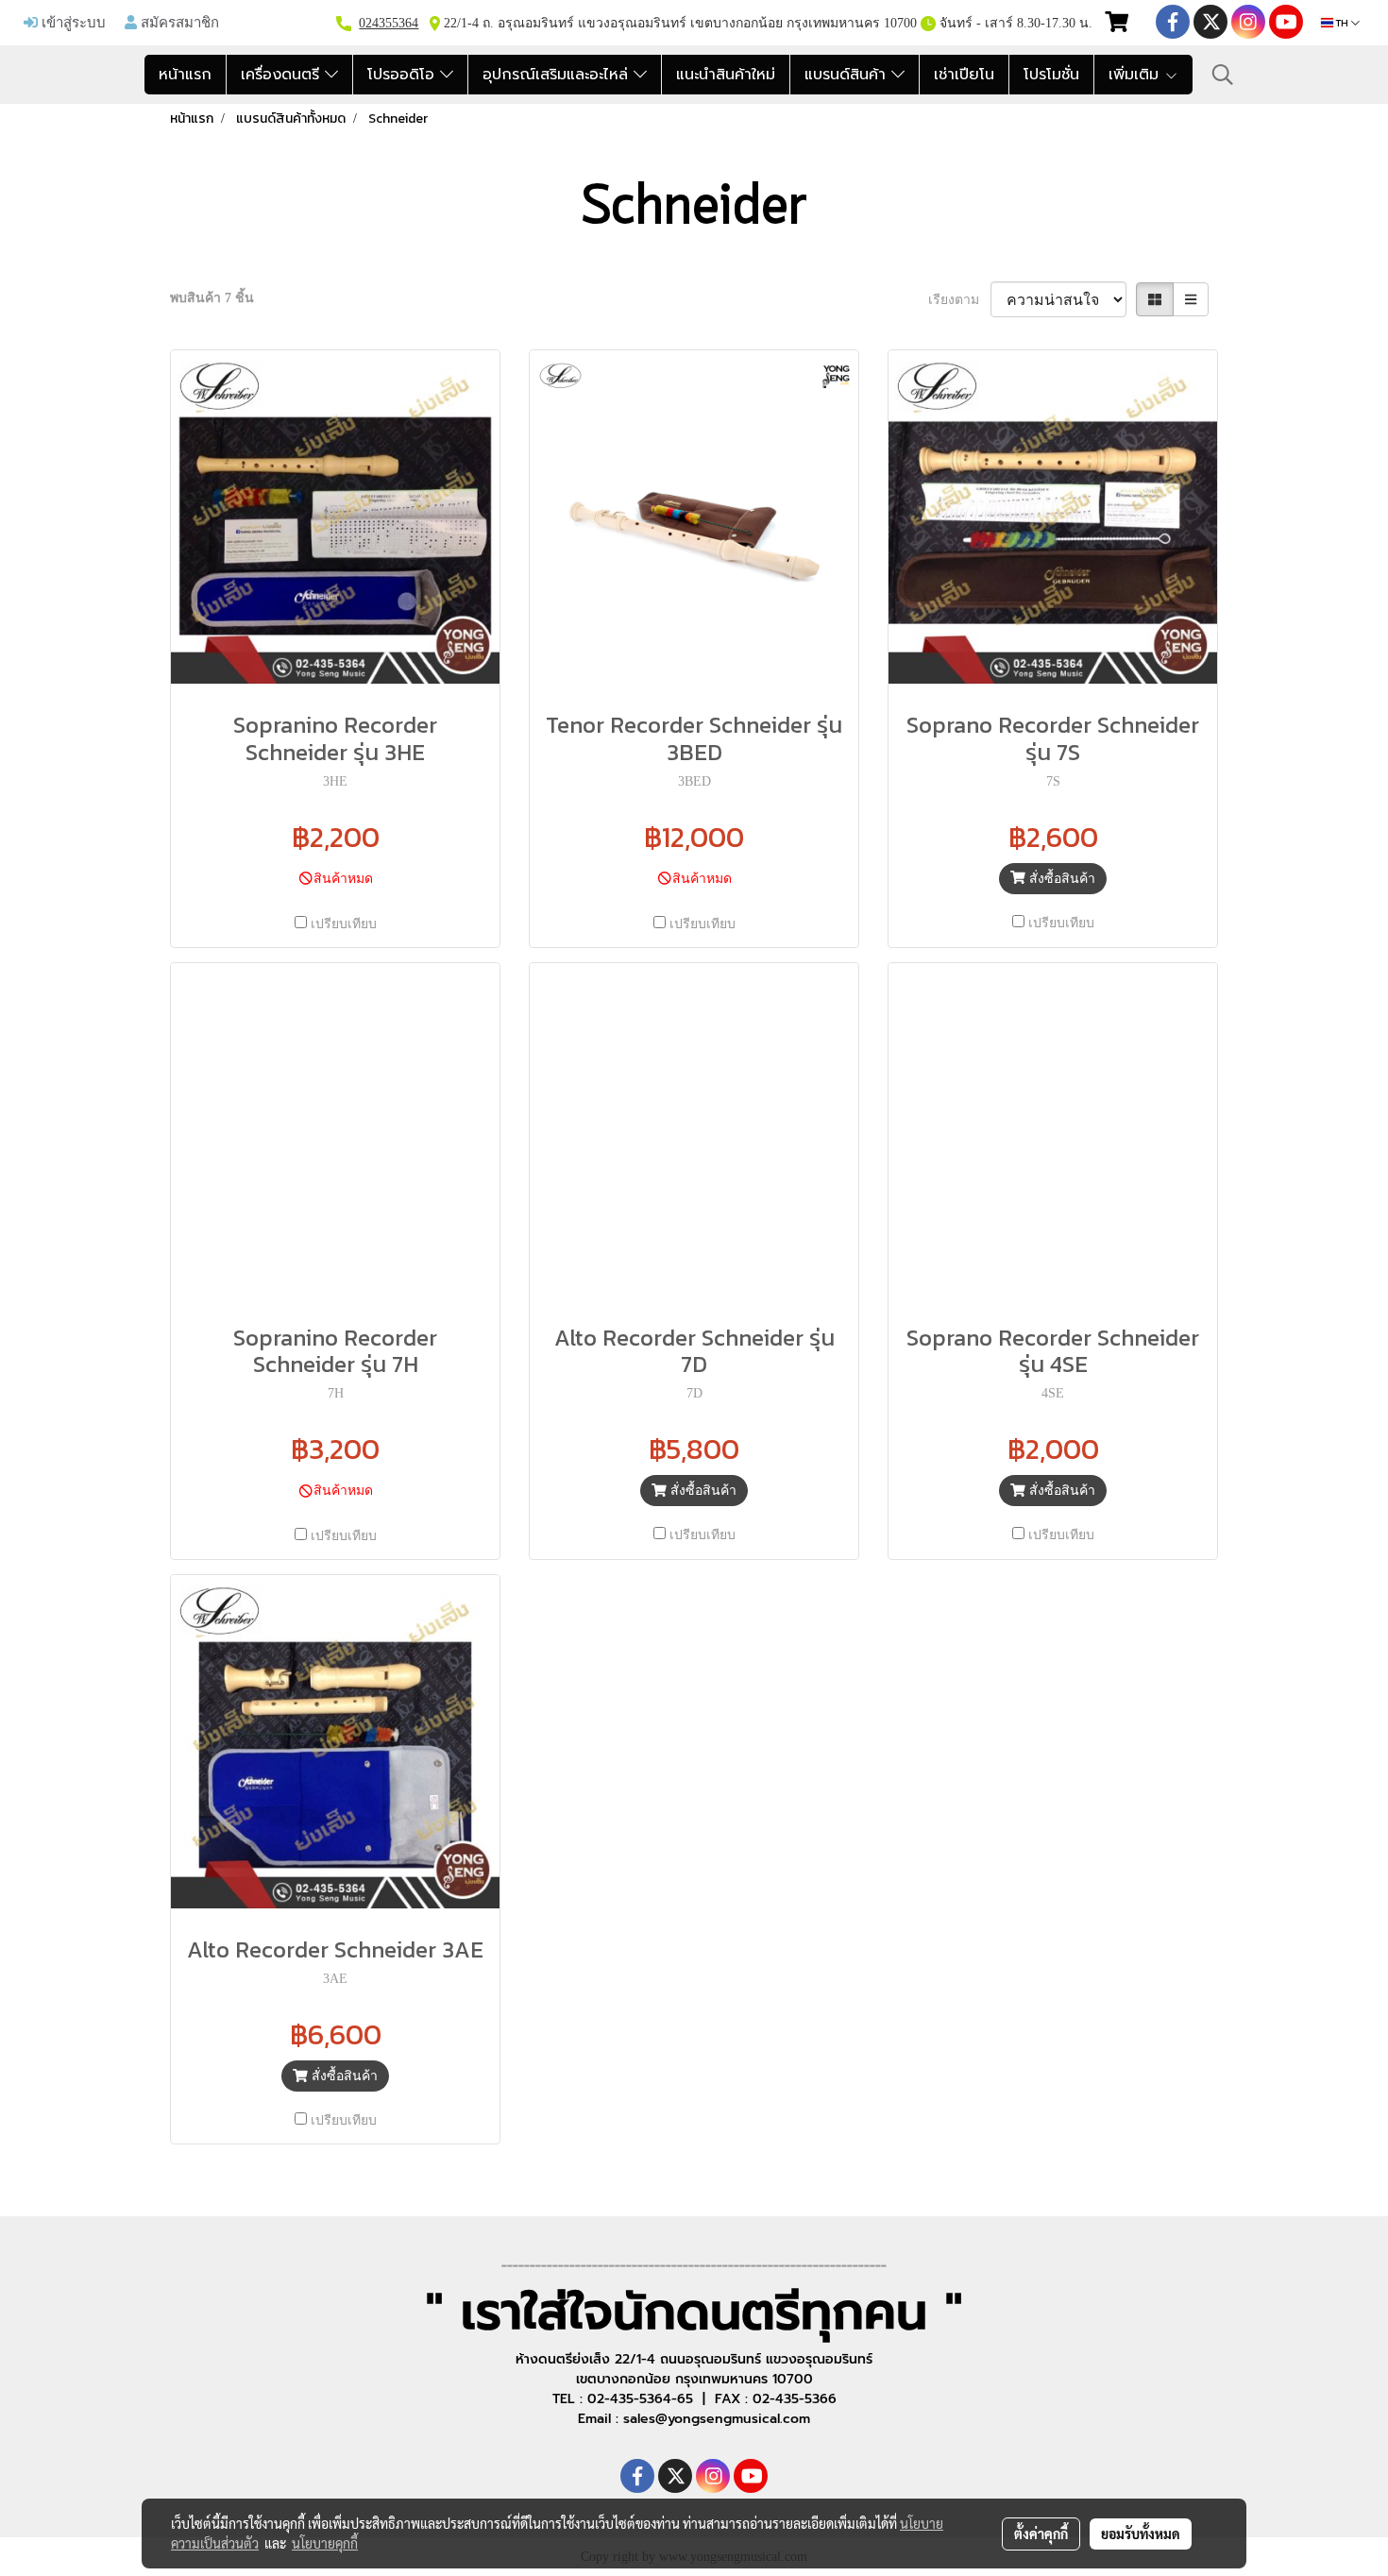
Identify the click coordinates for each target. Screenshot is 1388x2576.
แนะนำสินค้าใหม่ (726, 75)
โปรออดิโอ (404, 75)
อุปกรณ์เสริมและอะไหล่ (558, 75)
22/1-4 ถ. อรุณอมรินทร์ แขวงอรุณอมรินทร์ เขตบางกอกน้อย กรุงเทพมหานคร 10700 (678, 23)
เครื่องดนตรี (283, 75)
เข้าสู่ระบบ (72, 22)
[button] (1223, 75)
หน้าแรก (185, 75)
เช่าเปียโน (964, 75)
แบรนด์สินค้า (848, 75)
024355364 (389, 23)
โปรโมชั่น (1051, 75)
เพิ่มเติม (1136, 75)
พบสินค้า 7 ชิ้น (212, 298)
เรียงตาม (959, 300)
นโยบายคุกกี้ (325, 2543)
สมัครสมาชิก (178, 22)
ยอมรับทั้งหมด (1141, 2534)
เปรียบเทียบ (344, 924)
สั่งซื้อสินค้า (1060, 879)
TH (1342, 23)
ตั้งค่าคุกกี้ (1041, 2534)
